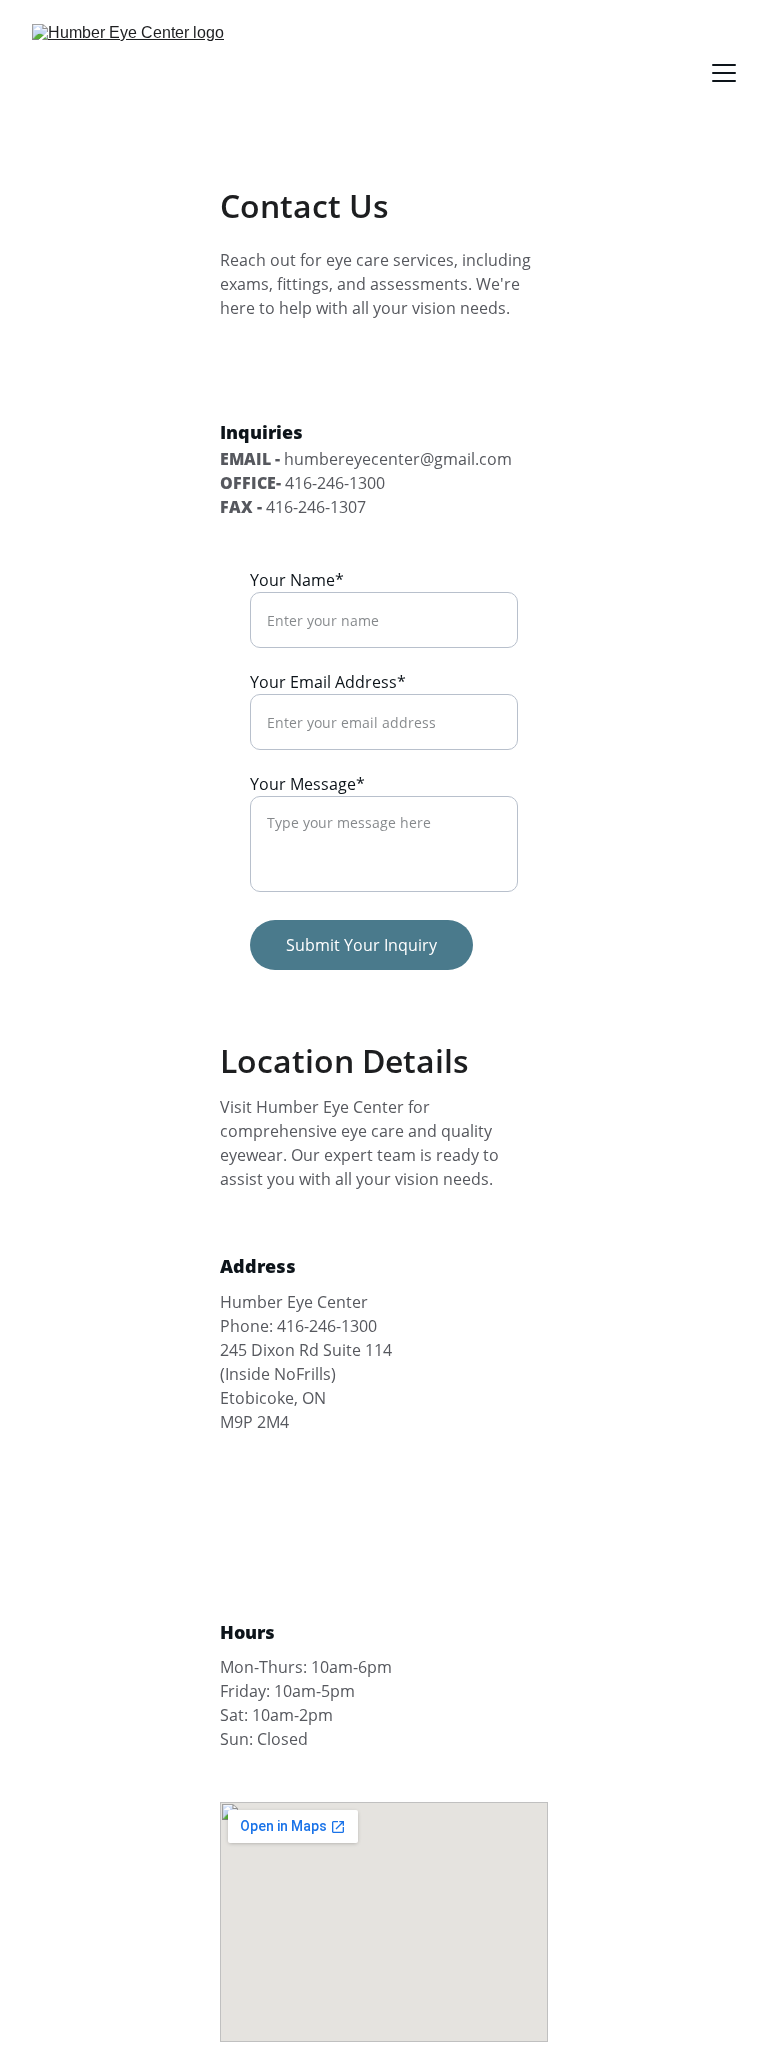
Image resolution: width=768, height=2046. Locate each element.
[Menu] (724, 73)
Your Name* (297, 580)
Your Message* (307, 784)
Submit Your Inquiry (361, 945)
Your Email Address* (328, 682)
